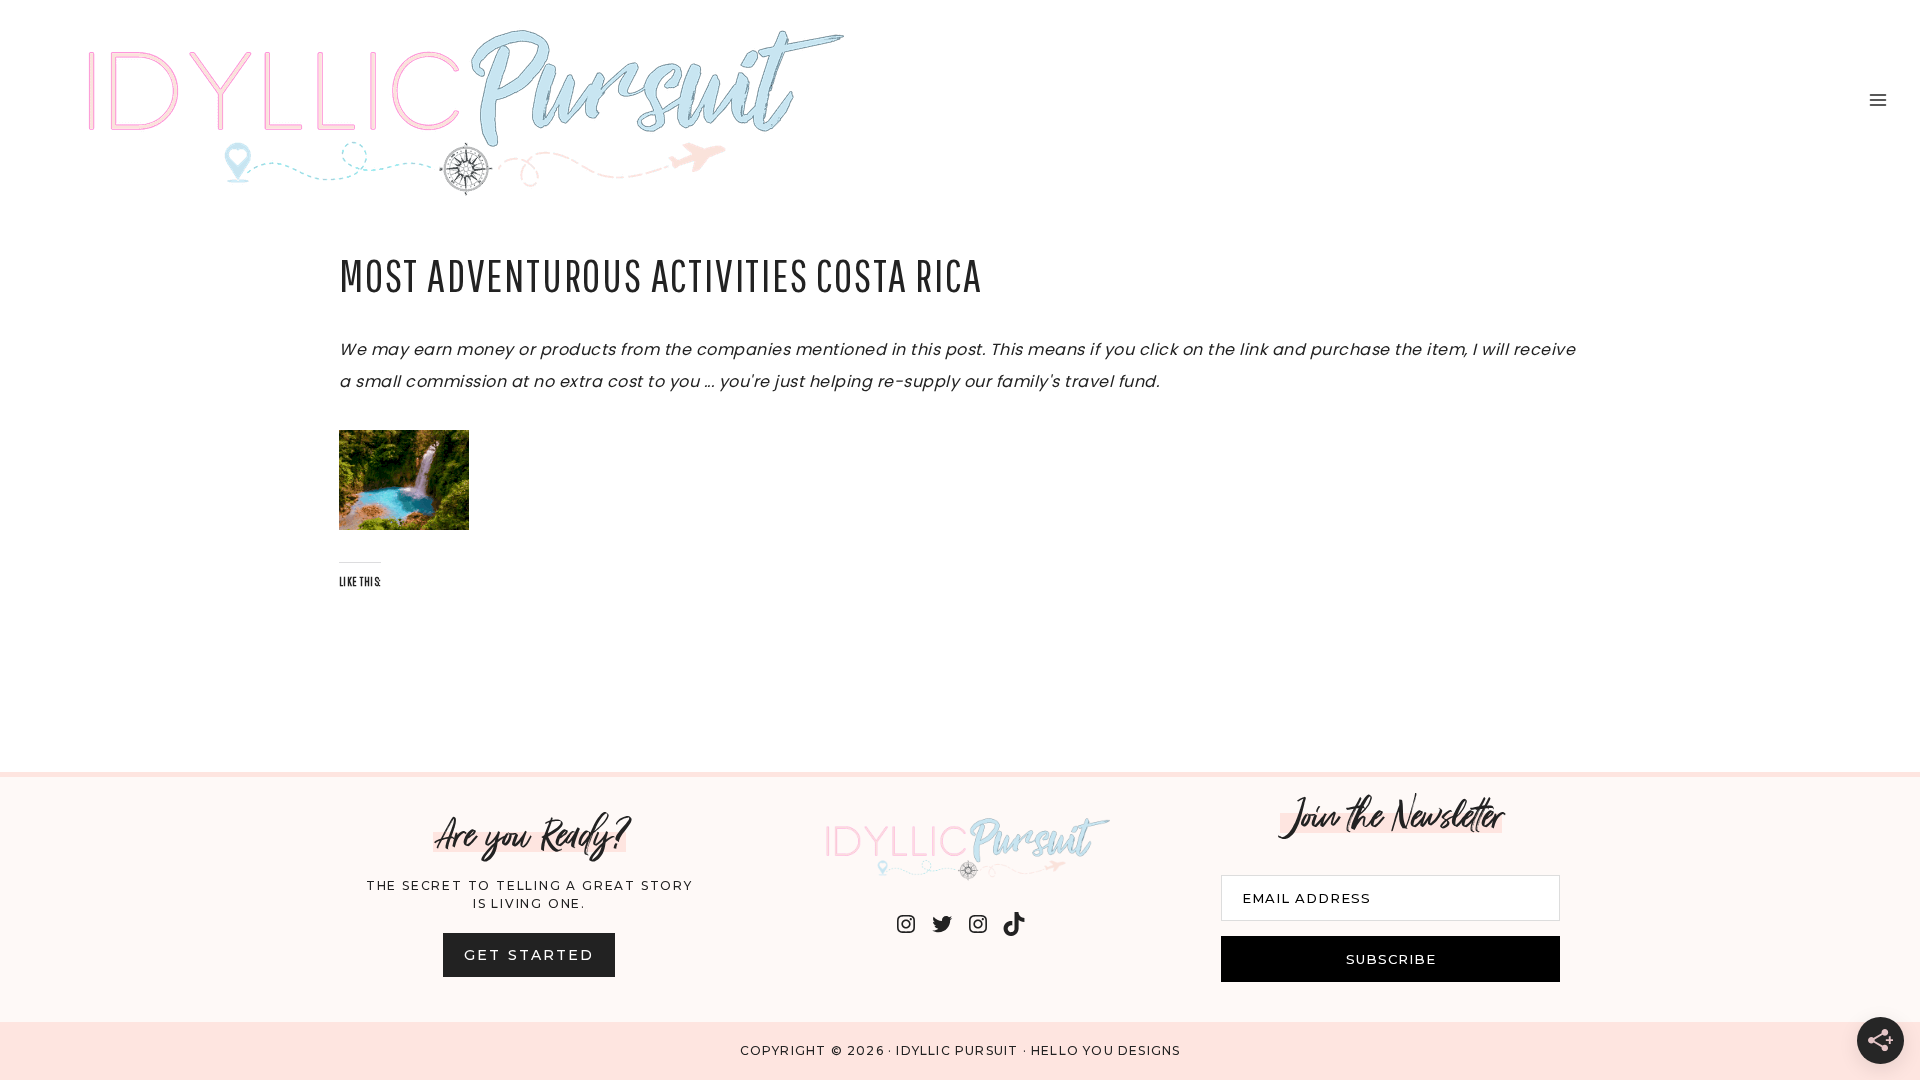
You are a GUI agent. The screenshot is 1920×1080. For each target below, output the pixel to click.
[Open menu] (1877, 99)
